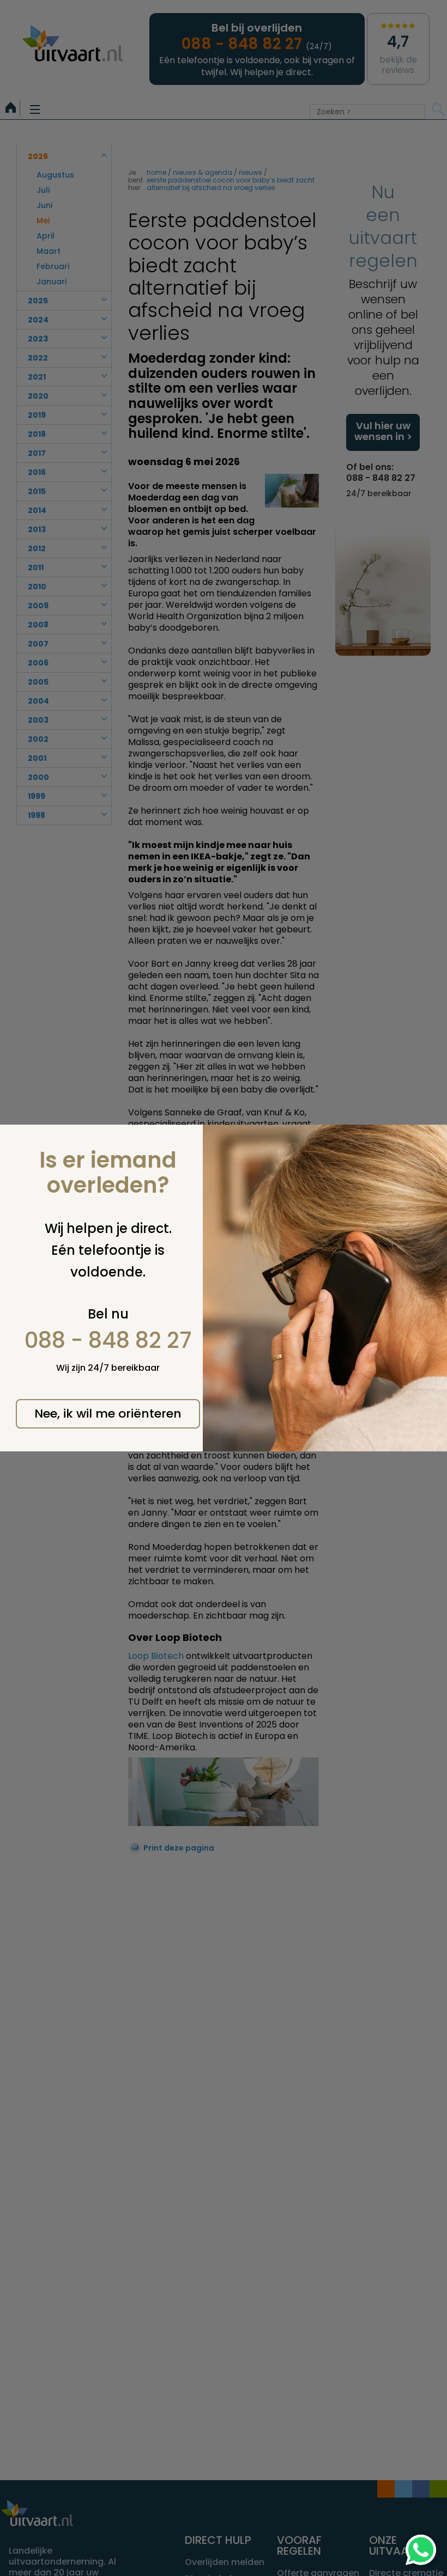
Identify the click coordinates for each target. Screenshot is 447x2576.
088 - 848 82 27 (108, 1340)
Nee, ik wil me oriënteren (108, 1414)
